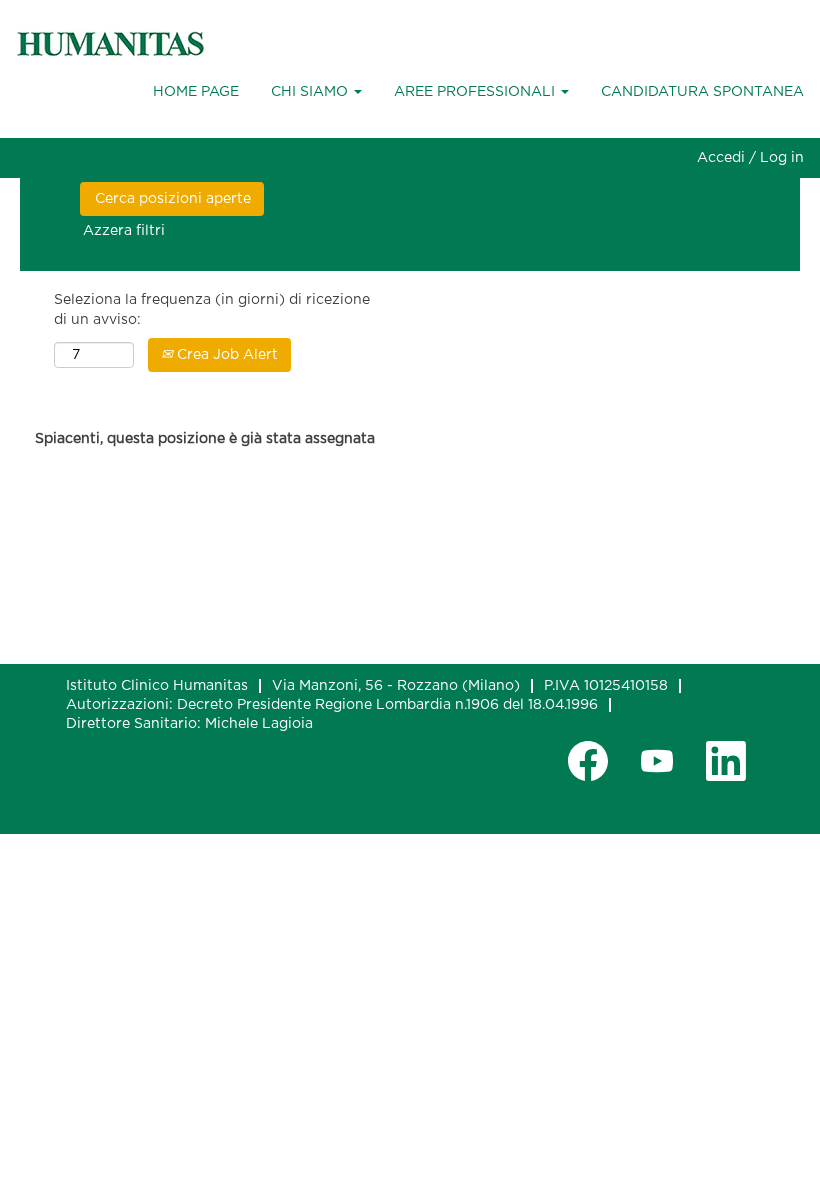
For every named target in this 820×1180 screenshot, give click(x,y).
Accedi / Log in (750, 158)
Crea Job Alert (225, 355)
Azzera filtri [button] (124, 231)
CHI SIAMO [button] (311, 92)
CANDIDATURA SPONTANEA (702, 92)
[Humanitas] (110, 44)
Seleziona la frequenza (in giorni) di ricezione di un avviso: (212, 310)
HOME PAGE (196, 92)
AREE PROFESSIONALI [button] (476, 92)
